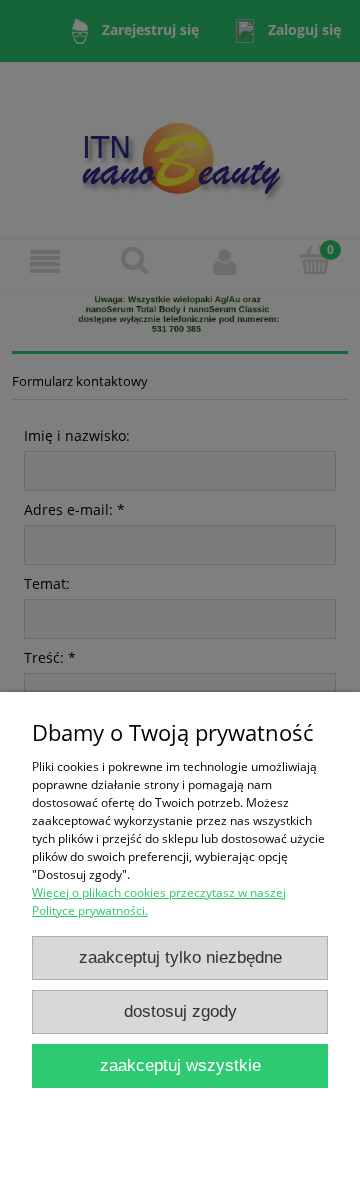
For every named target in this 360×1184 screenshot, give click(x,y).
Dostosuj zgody (180, 1011)
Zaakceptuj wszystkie (180, 1065)
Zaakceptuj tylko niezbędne (180, 957)
